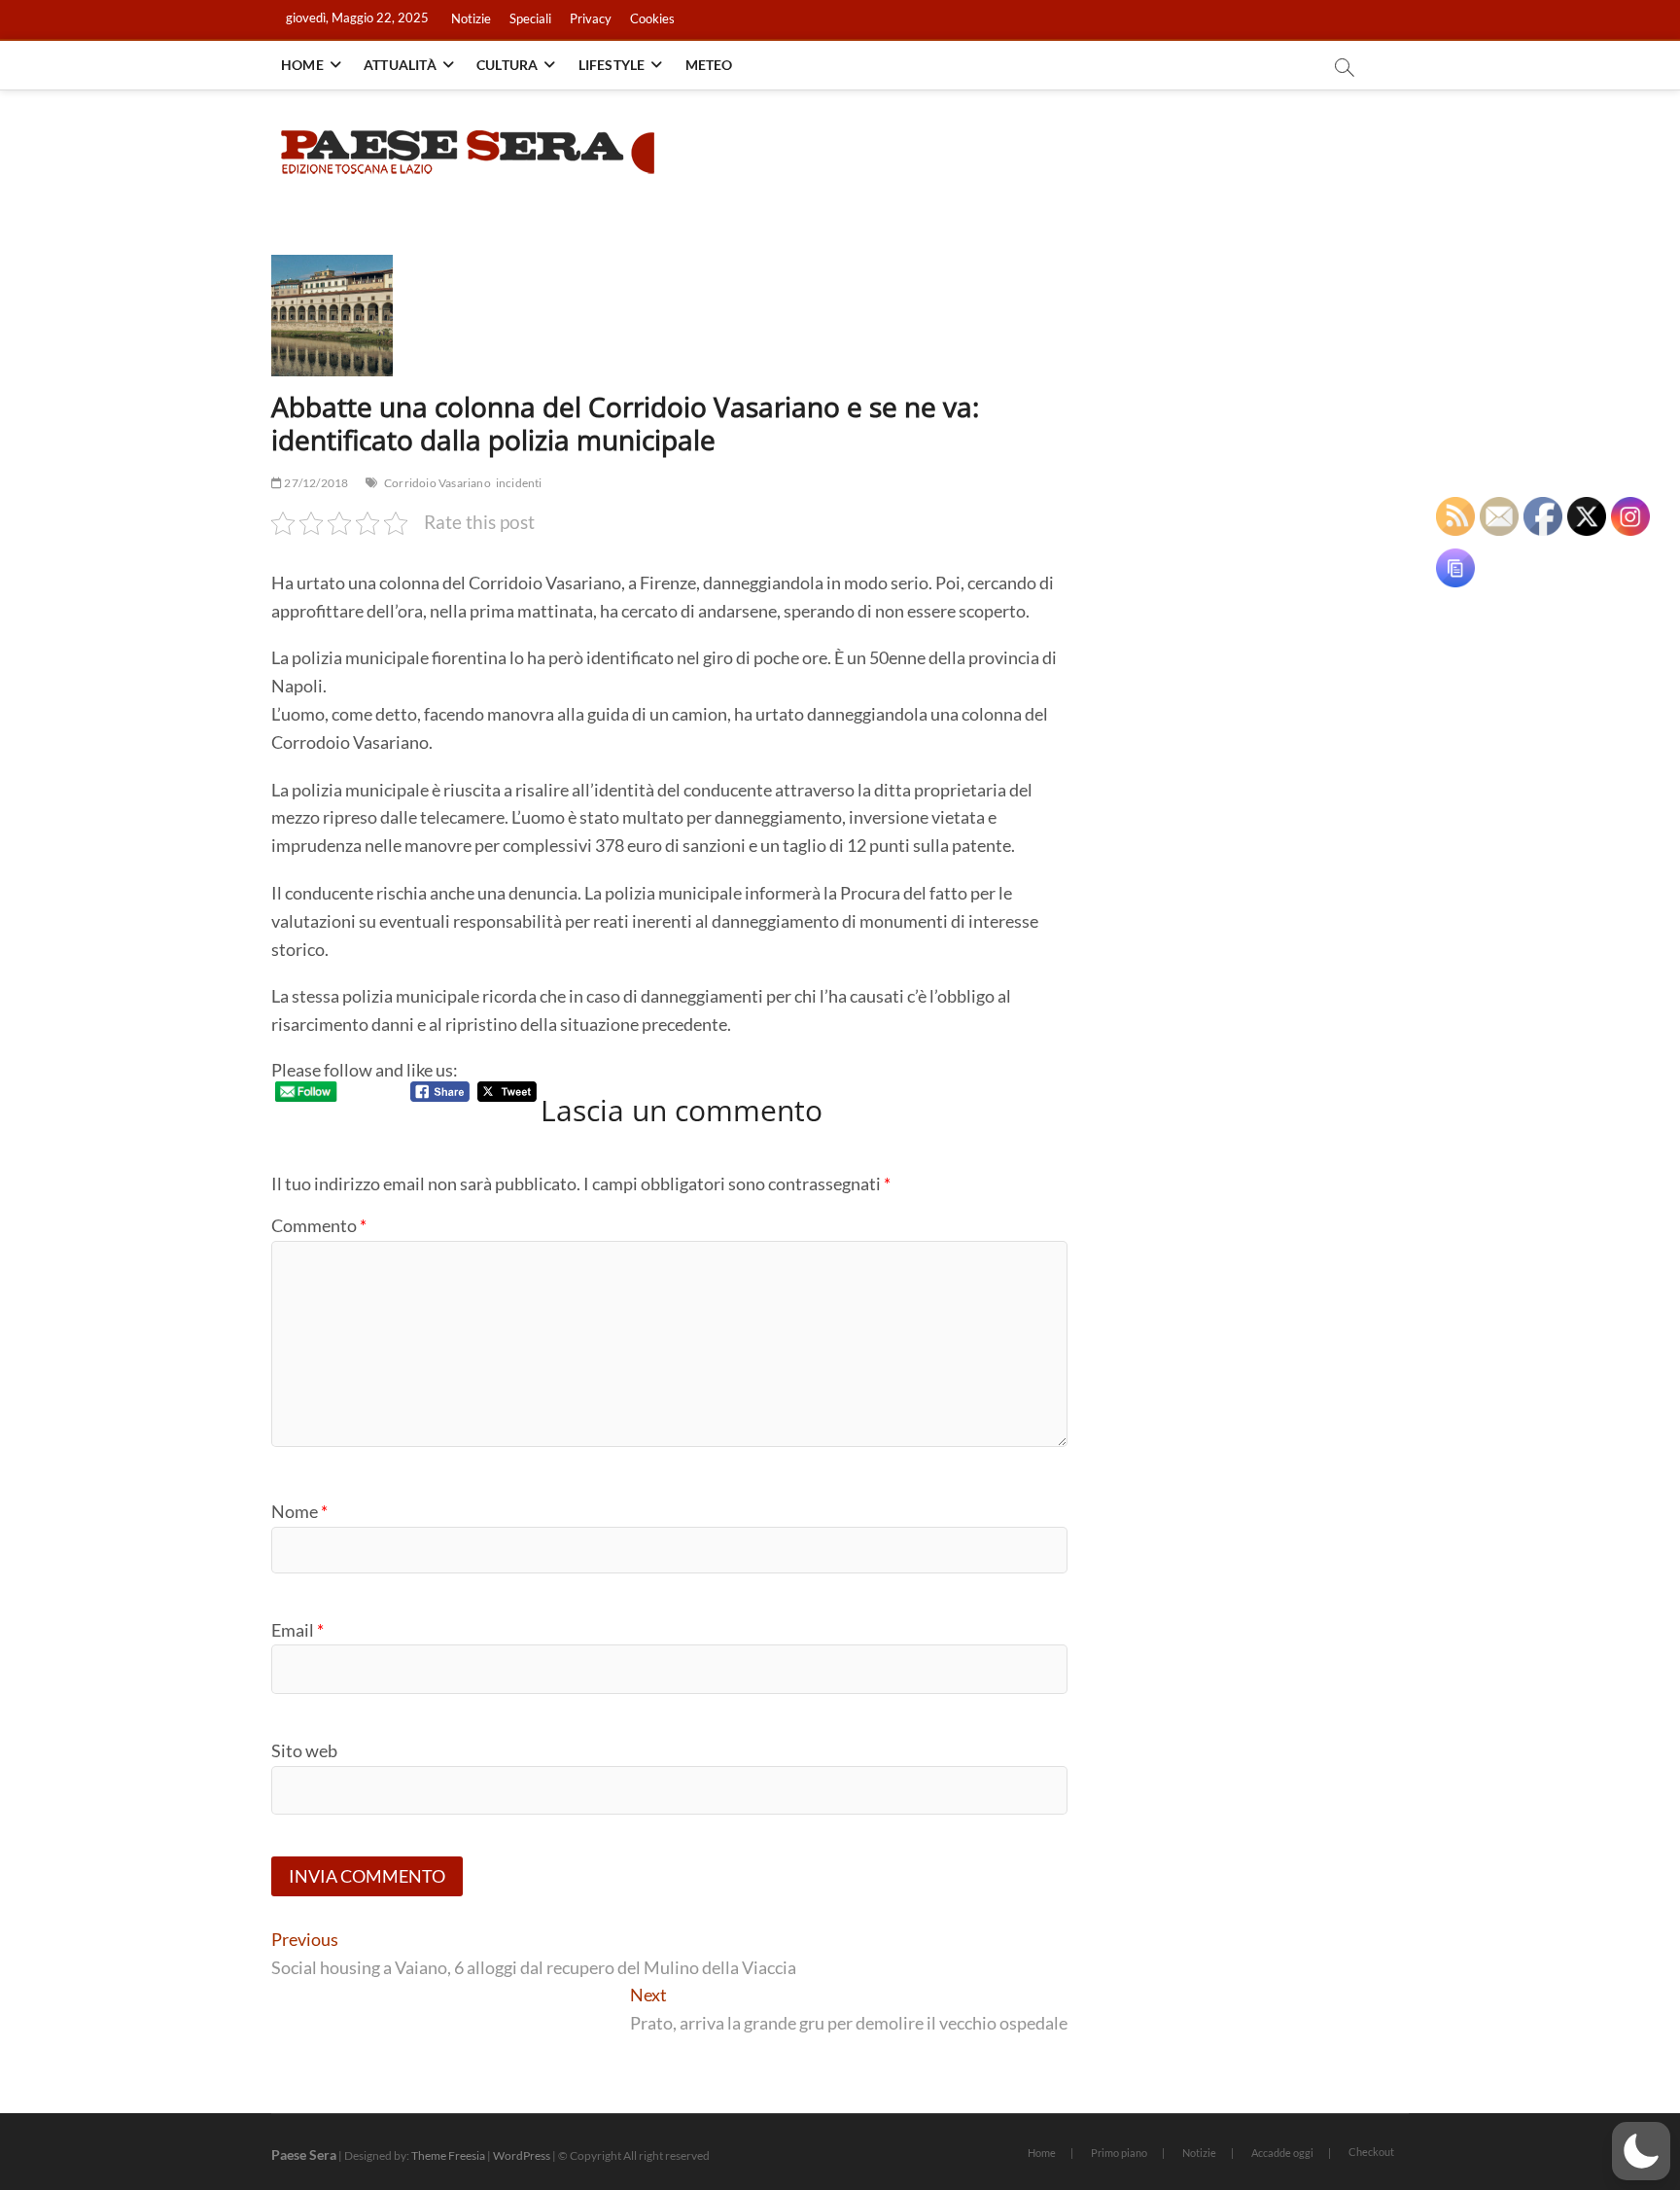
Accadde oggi (1282, 2153)
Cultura (507, 65)
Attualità (400, 65)
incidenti (519, 483)
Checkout (1371, 2152)
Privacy (591, 18)
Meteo (709, 65)
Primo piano (1119, 2153)
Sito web (304, 1750)
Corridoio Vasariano (437, 483)
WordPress (522, 2155)
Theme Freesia (448, 2155)
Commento (319, 1225)
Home (302, 65)
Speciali (530, 18)
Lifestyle (612, 65)
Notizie (471, 18)
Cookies (652, 18)
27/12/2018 (315, 483)
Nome (299, 1511)
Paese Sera (304, 2155)
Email (297, 1630)
